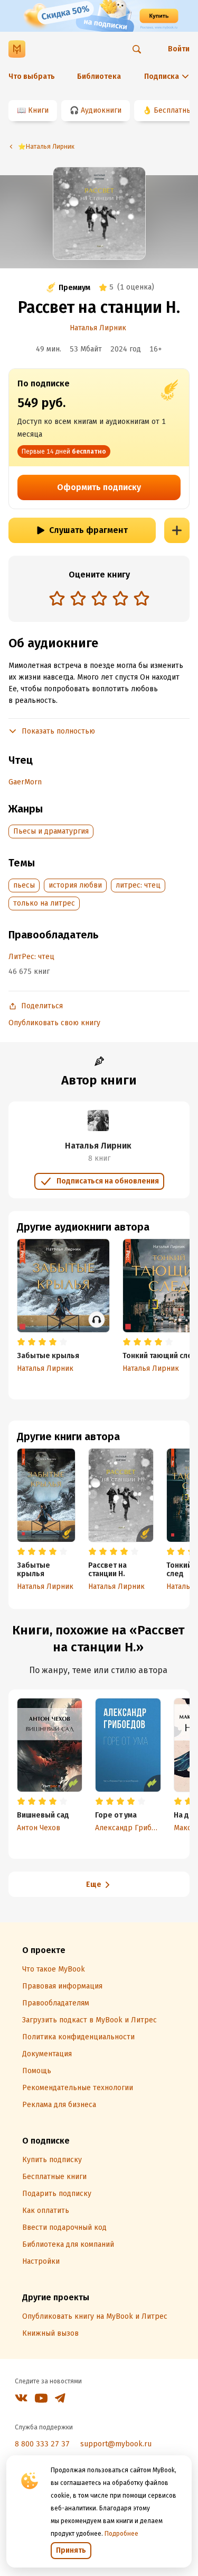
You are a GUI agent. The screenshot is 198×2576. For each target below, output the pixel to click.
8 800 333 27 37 (42, 2444)
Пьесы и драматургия (51, 831)
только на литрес (44, 903)
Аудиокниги (101, 110)
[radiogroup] (99, 599)
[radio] (57, 598)
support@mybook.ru (116, 2444)
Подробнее (121, 2534)
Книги (38, 110)
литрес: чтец (138, 885)
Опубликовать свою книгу (54, 1023)
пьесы (24, 885)
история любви (75, 885)
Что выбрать (32, 76)
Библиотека (99, 76)
